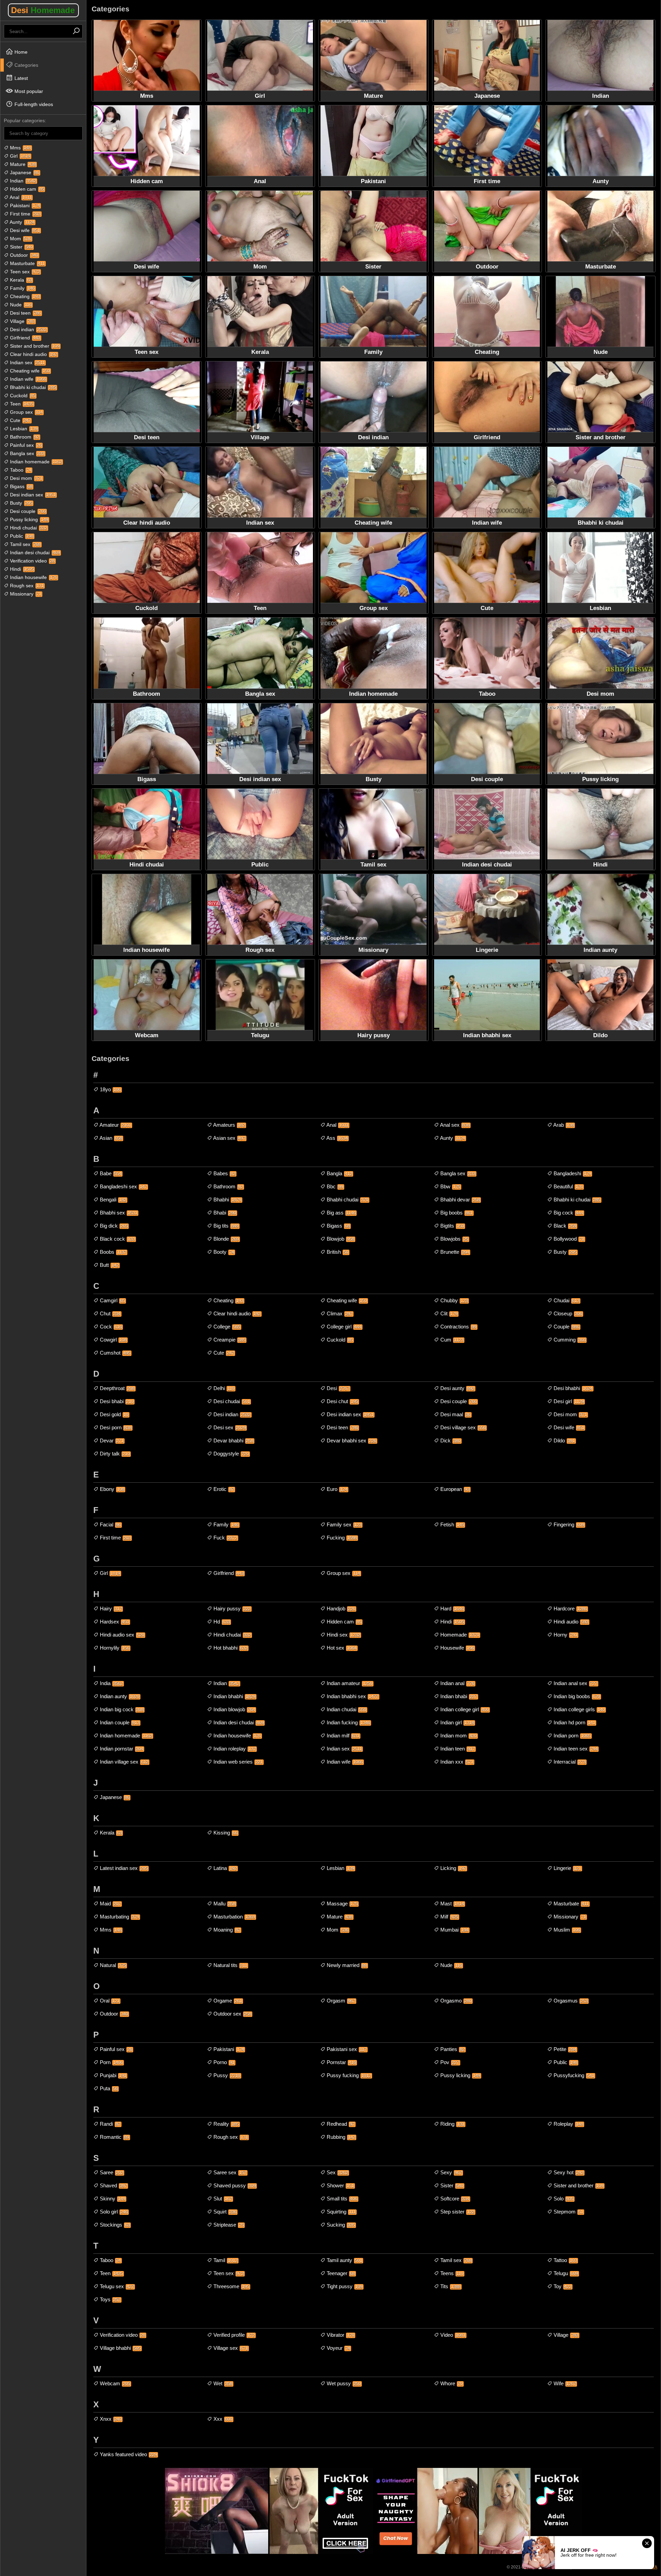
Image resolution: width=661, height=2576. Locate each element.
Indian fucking (348, 1722)
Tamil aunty (344, 2260)
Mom (20, 239)
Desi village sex (462, 1427)
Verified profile (233, 2335)
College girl (343, 1327)
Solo (563, 2199)
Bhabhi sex (118, 1213)
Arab (563, 1125)
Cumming (569, 1340)
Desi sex (229, 1427)
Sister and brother (34, 346)
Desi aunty (457, 1388)
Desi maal (455, 1414)
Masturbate (27, 263)
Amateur (115, 1125)
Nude (20, 305)
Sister (21, 247)
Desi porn (115, 1427)
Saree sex (229, 2172)
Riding (452, 2124)
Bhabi (224, 1213)
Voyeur (338, 2348)
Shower (340, 2185)
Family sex (343, 1524)
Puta (108, 2088)
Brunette (454, 1252)
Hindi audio (570, 1622)
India (111, 1683)
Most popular (28, 91)
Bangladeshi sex (123, 1186)
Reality (225, 2124)
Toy (562, 2286)
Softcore (454, 2199)
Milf (449, 1917)
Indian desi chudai (34, 553)
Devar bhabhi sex (351, 1441)
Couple (566, 1327)
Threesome (231, 2286)
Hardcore (570, 1608)
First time (25, 214)
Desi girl (568, 1401)
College (226, 1327)
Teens (451, 2273)
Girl (19, 156)
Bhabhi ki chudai (32, 387)
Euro (336, 1489)
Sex (337, 2172)
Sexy (450, 2172)
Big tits (225, 1226)
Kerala (20, 280)
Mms (20, 148)
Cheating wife (29, 371)
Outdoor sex (232, 2014)
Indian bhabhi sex (352, 1696)
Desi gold (113, 1414)
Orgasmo (455, 2001)
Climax (339, 1313)
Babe (110, 1173)
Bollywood (568, 1239)
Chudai (566, 1300)
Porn (111, 2062)
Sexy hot (568, 2172)
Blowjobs (454, 1239)
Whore (451, 2383)
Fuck (225, 1538)
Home (20, 52)
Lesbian (23, 429)
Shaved (113, 2185)
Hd (221, 1622)
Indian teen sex (575, 1749)
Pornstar (341, 2062)
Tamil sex (25, 544)
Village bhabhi (120, 2348)
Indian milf (342, 1736)
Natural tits (230, 1965)
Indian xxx (456, 1762)
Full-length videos (33, 104)
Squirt (224, 2212)
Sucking (340, 2225)
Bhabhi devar (459, 1200)
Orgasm (340, 2001)
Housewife (457, 1648)
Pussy (226, 2075)
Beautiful (568, 1186)
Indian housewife (33, 577)
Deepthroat (117, 1388)
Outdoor (23, 255)
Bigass (20, 486)
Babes (224, 1173)
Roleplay (568, 2124)
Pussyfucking (573, 2075)
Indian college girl (464, 1709)
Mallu (224, 1904)
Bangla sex (27, 453)
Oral (109, 2001)
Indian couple (119, 1722)
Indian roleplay (234, 1749)
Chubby (453, 1300)
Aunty (22, 222)
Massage (342, 1904)
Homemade (459, 1635)
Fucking (341, 1538)
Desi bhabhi (572, 1388)
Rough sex (26, 586)
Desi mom (25, 478)
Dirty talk (114, 1454)
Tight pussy (344, 2286)
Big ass (340, 1213)
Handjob (340, 1608)
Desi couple (27, 511)
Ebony (111, 1489)
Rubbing (340, 2137)
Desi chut (342, 1401)
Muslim (566, 1930)
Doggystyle (230, 1454)
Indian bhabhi (234, 1696)
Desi (43, 10)
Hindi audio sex (121, 1635)
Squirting (340, 2212)
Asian (110, 1138)
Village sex (230, 2348)
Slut (222, 2199)
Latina (224, 1868)
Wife (564, 2383)
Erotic (223, 1489)
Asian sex (229, 1138)
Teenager (340, 2273)
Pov (449, 2062)
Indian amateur (349, 1683)
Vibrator (340, 2335)
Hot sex (341, 1648)
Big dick (113, 1226)
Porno (223, 2062)
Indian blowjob (234, 1709)
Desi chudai (231, 1401)
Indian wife (27, 379)
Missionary (25, 594)
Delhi (223, 1388)
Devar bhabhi (233, 1441)
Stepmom (568, 2212)
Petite (564, 2049)
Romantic (114, 2137)
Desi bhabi (116, 1401)
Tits (450, 2286)
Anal (20, 197)
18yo (110, 1089)
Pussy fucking (348, 2075)
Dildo (564, 1441)
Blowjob (340, 1239)
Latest (20, 78)
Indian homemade (35, 462)
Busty (20, 503)
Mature (22, 164)
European (454, 1489)
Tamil (225, 2260)
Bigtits (452, 1226)
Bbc (334, 1186)
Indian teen (457, 1749)
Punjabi (112, 2075)
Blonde (225, 1239)
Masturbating (119, 1917)
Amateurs (229, 1125)
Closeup (567, 1313)
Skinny (112, 2199)
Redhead (340, 2124)
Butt (109, 1265)
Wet (222, 2383)
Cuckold (22, 396)
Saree (111, 2172)
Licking (453, 1868)
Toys (109, 2299)
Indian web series (237, 1762)
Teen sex (24, 272)
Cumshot (114, 1353)
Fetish (452, 1524)
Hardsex (114, 1622)
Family (22, 288)
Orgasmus (570, 2001)
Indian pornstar (121, 1749)
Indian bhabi (458, 1696)
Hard (451, 1608)
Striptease (228, 2225)
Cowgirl (113, 1340)
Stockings (114, 2225)
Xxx (222, 2419)
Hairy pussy (231, 1608)
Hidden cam (26, 189)
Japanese (24, 172)
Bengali (112, 1200)
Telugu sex (116, 2286)
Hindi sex (343, 1635)
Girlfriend (24, 338)
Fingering (568, 1524)
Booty (223, 1252)
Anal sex (454, 1125)
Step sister (457, 2212)
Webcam (114, 2383)
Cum (451, 1340)
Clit (448, 1313)
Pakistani (24, 206)
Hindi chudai (28, 528)
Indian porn (571, 1736)
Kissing (225, 1833)
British (337, 1252)
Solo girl (113, 2212)
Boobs (112, 1252)
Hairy (110, 1608)
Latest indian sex (123, 1868)
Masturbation (234, 1917)
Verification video (32, 561)
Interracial (569, 1762)
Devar (111, 1441)
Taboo (20, 470)
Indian (22, 181)
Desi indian (28, 329)
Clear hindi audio (33, 354)
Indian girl (457, 1722)
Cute (20, 420)
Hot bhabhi (230, 1648)
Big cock (568, 1213)
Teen (21, 404)
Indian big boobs (576, 1696)
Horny (565, 1635)
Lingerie (567, 1868)
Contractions (458, 1327)
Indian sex (27, 362)
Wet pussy (343, 2383)
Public (21, 536)
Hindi (21, 569)
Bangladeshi (572, 1173)
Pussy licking (28, 519)
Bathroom (24, 437)
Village (22, 321)
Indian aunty (119, 1696)
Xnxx (110, 2419)
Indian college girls (579, 1709)
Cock (110, 1327)
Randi (109, 2124)
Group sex (26, 412)
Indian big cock (121, 1709)
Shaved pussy (234, 2185)
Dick (450, 1441)
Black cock (117, 1239)
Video (452, 2335)
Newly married (346, 1965)
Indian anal (457, 1683)
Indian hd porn (574, 1722)
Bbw (450, 1186)
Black (564, 1226)
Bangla (339, 1173)
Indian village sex (123, 1762)
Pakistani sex (346, 2049)
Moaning (226, 1930)
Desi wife (24, 230)
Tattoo (565, 2260)
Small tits (341, 2199)
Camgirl (112, 1300)
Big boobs (456, 1213)
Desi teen (25, 313)
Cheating (24, 296)
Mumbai (454, 1930)
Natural (112, 1965)
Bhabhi (227, 1200)
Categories (26, 65)
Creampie (229, 1340)
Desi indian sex (32, 495)
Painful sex (25, 445)
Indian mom (458, 1736)
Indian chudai (346, 1709)
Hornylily (114, 1648)
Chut (109, 1313)
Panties (452, 2049)
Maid (110, 1904)
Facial (110, 1524)
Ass (337, 1138)
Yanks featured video (128, 2454)
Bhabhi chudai (347, 1200)
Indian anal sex (575, 1683)
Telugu (565, 2273)
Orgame (227, 2001)
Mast (452, 1904)
